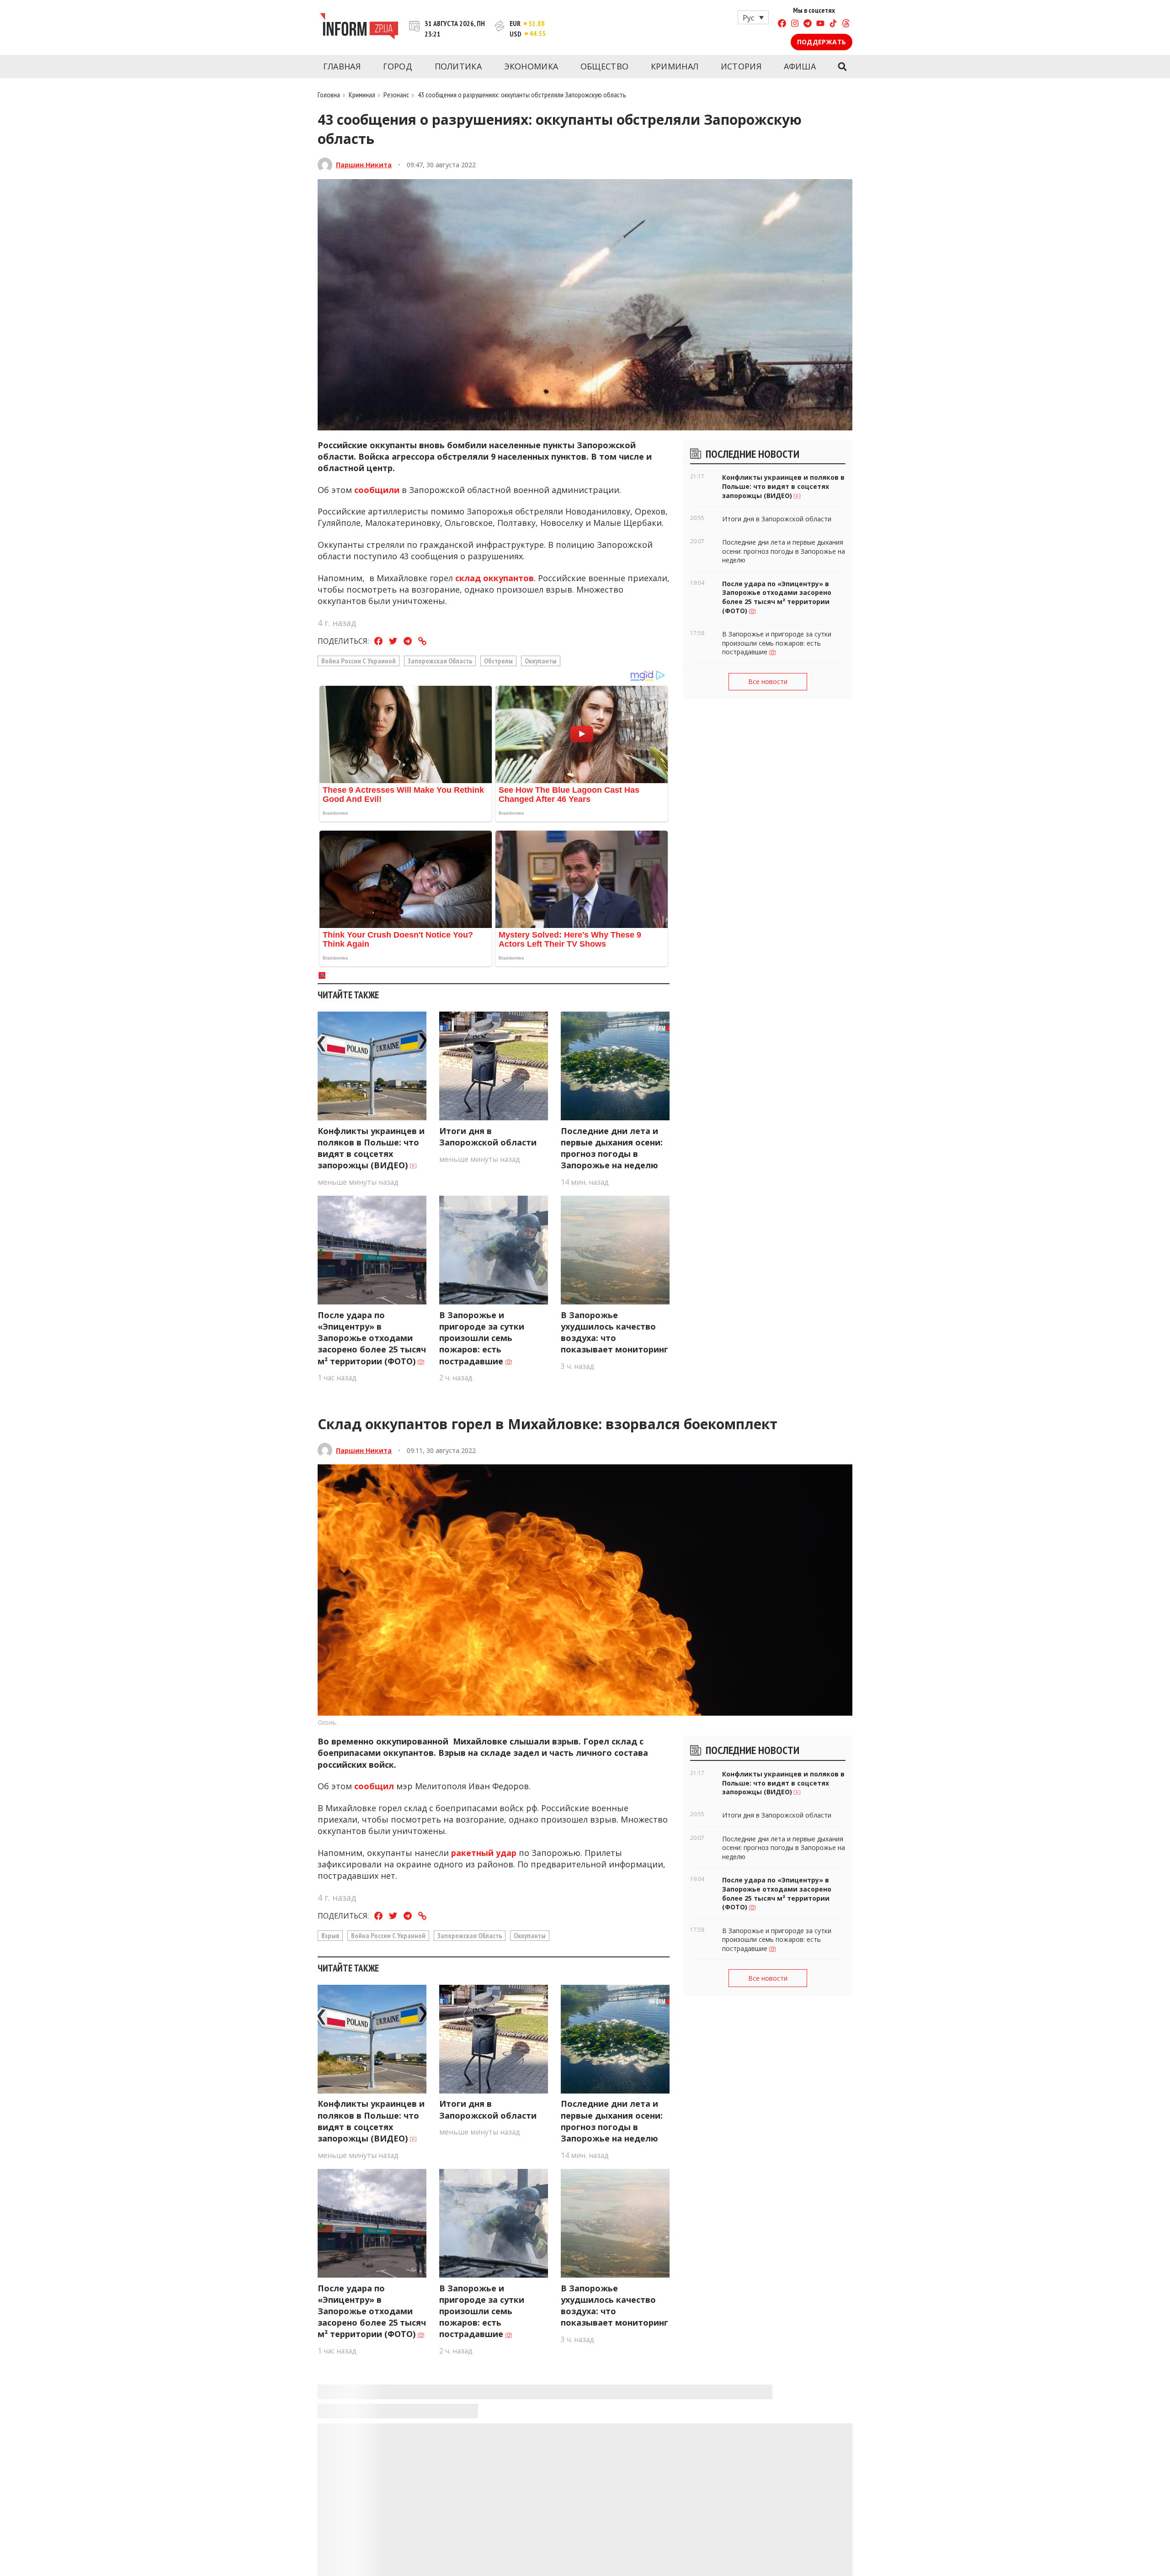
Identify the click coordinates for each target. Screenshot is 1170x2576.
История (741, 66)
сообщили (377, 490)
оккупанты (541, 661)
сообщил (374, 1786)
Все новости (768, 681)
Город (398, 66)
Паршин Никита (364, 165)
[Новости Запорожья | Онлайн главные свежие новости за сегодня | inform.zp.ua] (359, 27)
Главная (342, 66)
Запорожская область (440, 661)
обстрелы (498, 661)
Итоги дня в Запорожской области (488, 1137)
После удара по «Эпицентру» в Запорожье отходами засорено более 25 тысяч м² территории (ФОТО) (372, 1338)
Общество (604, 66)
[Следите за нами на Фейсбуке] (782, 24)
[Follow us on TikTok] (833, 24)
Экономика (531, 66)
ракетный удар (484, 1853)
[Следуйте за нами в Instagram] (795, 24)
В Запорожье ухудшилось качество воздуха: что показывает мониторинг (614, 1332)
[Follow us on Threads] (846, 24)
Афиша (800, 66)
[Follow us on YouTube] (820, 24)
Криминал (675, 66)
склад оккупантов (495, 578)
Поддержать (822, 42)
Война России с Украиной (359, 661)
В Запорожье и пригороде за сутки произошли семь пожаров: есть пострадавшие (482, 1338)
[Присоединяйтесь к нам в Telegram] (808, 24)
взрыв (330, 1935)
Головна (329, 95)
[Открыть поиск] (842, 67)
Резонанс (396, 95)
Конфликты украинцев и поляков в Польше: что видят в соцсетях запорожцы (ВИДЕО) (371, 1148)
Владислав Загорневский (380, 2423)
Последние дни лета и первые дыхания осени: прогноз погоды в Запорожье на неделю (612, 1148)
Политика (458, 66)
